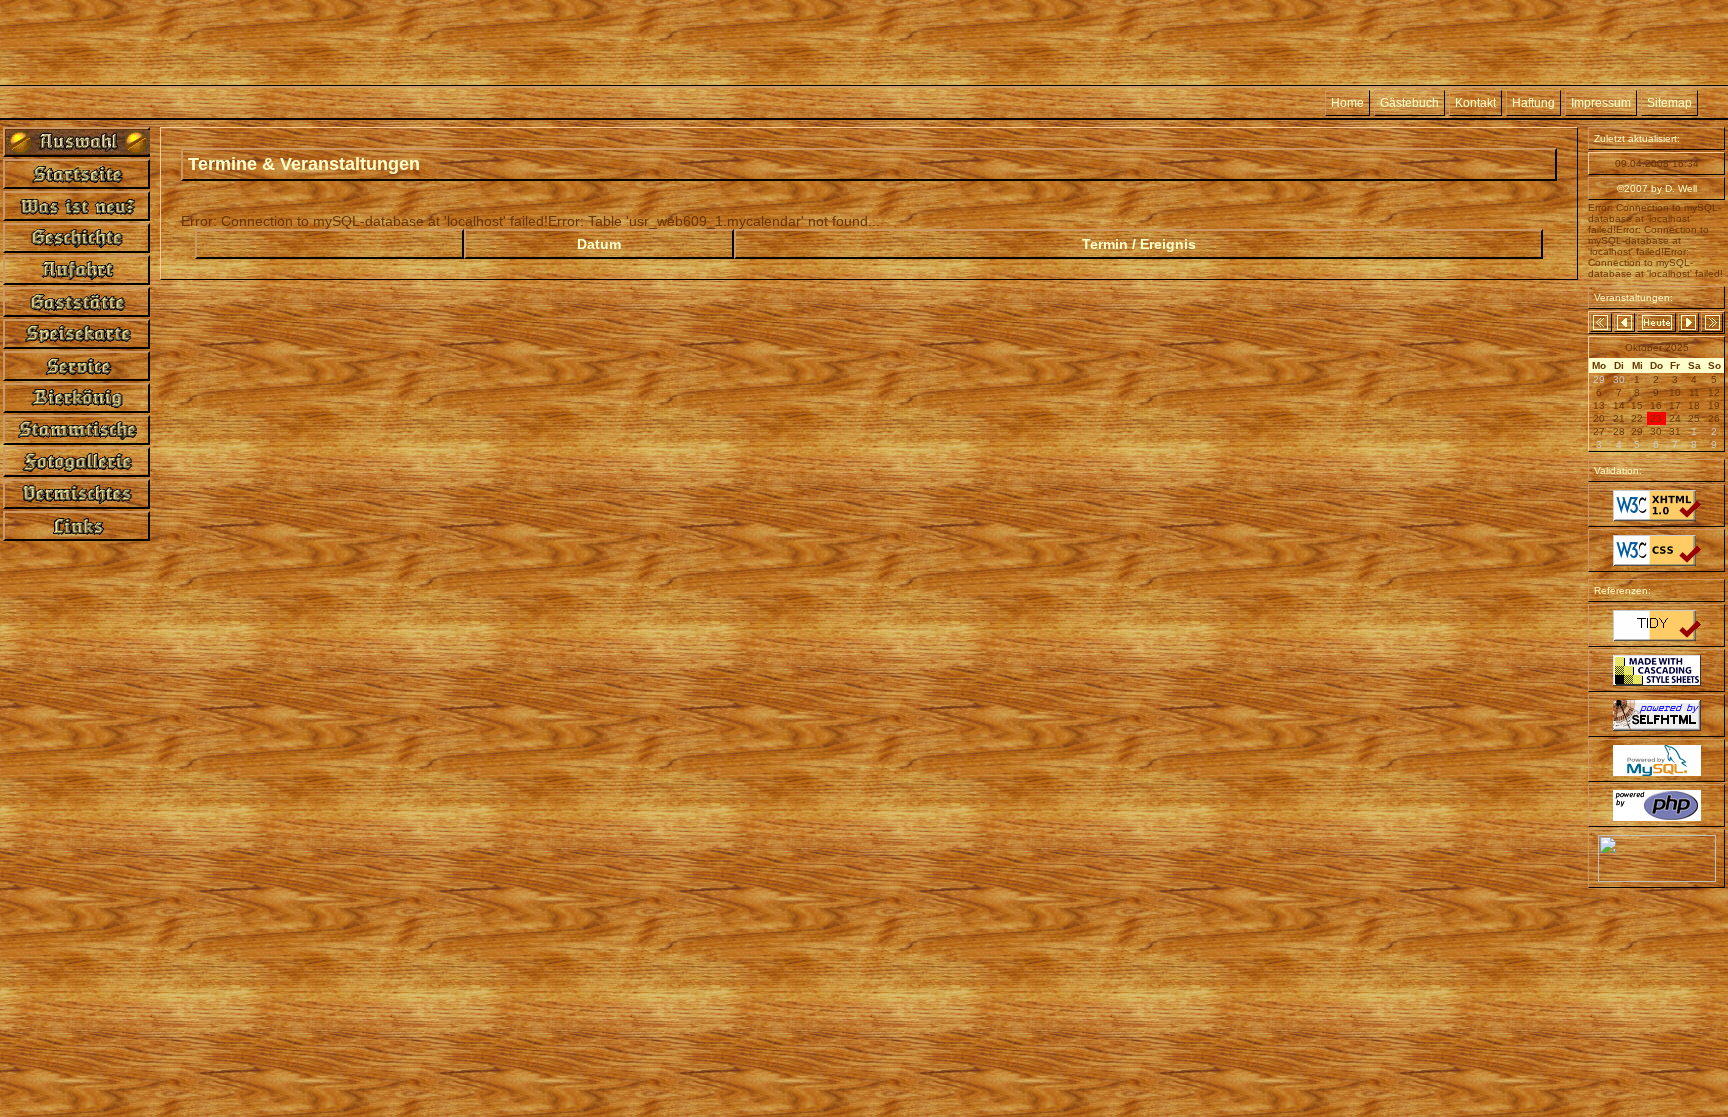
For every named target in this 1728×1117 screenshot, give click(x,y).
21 (1619, 418)
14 (1619, 405)
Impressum (1601, 103)
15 (1637, 405)
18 (1694, 405)
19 (1714, 405)
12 (1714, 392)
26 (1714, 418)
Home (1347, 103)
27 (1599, 431)
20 (1599, 418)
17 (1675, 405)
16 (1656, 405)
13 (1599, 405)
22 (1637, 418)
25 (1694, 418)
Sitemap (1669, 103)
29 (1637, 431)
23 (1656, 418)
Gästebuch (1409, 103)
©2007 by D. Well (1657, 188)
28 (1619, 431)
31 (1675, 431)
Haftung (1533, 103)
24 (1675, 418)
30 (1656, 431)
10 (1675, 392)
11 (1694, 392)
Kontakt (1475, 103)
